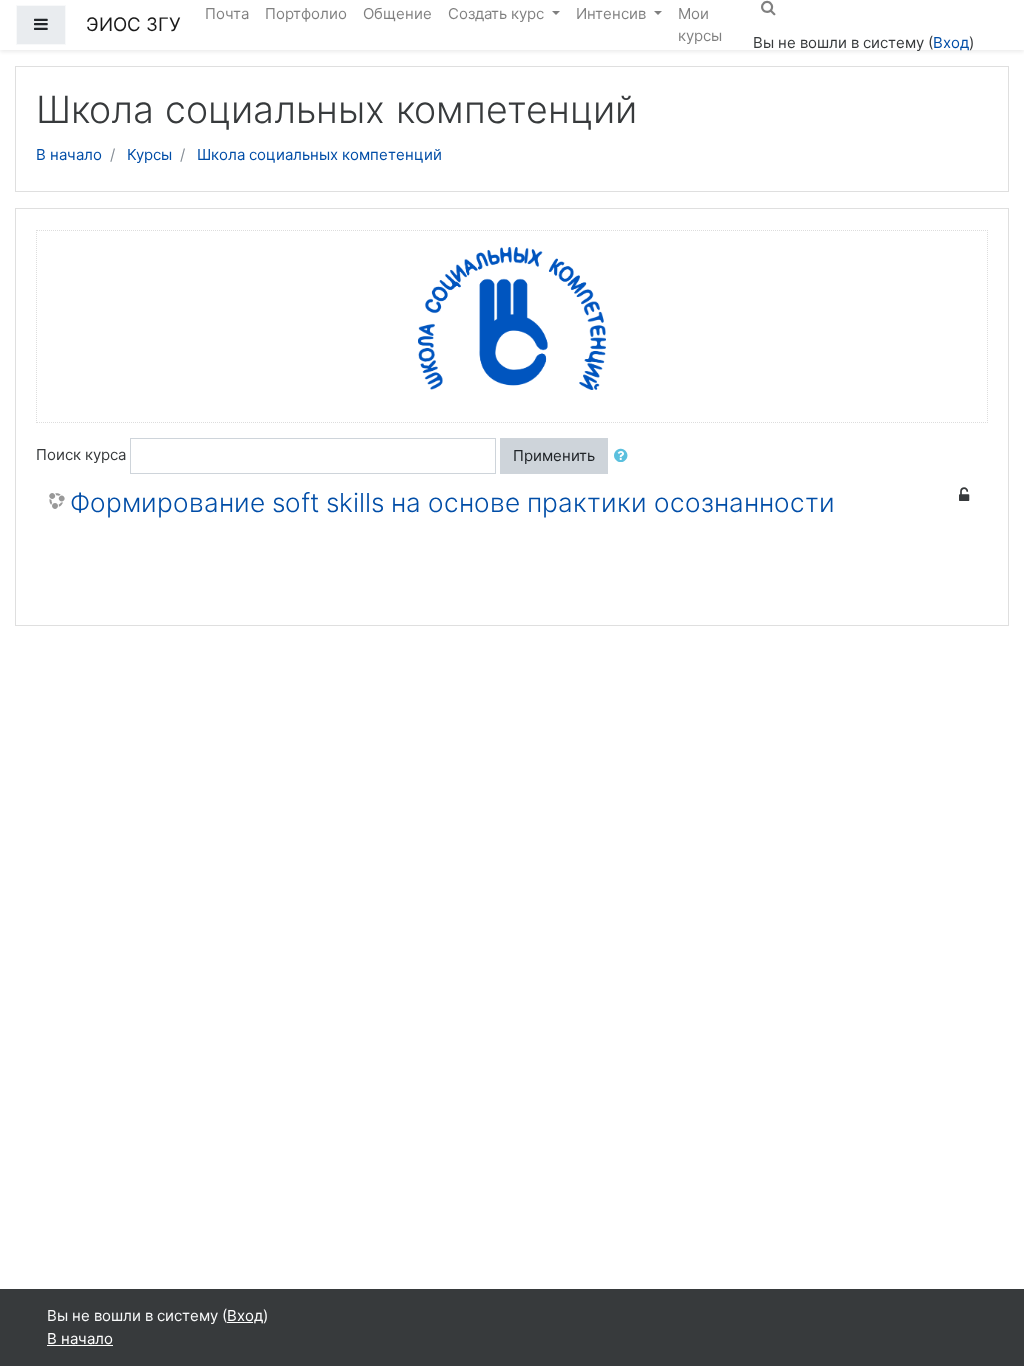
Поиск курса (81, 454)
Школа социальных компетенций (319, 154)
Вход (951, 42)
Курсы (149, 154)
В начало (69, 154)
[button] (625, 456)
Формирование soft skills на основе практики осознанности (452, 502)
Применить (554, 455)
